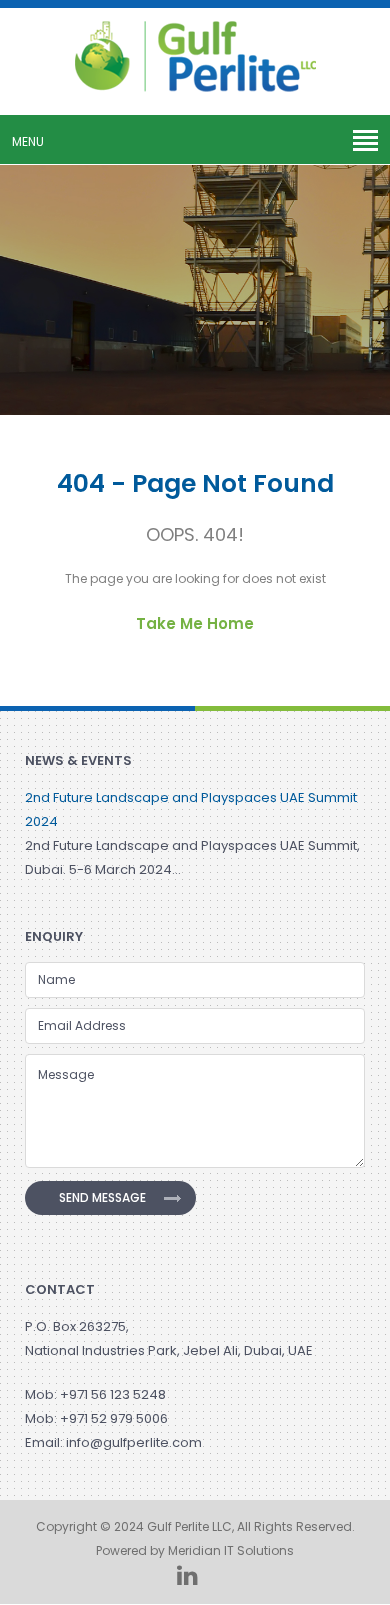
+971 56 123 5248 (113, 1394)
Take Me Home (195, 623)
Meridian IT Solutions (231, 1550)
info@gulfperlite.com (134, 1442)
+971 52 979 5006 (114, 1418)
